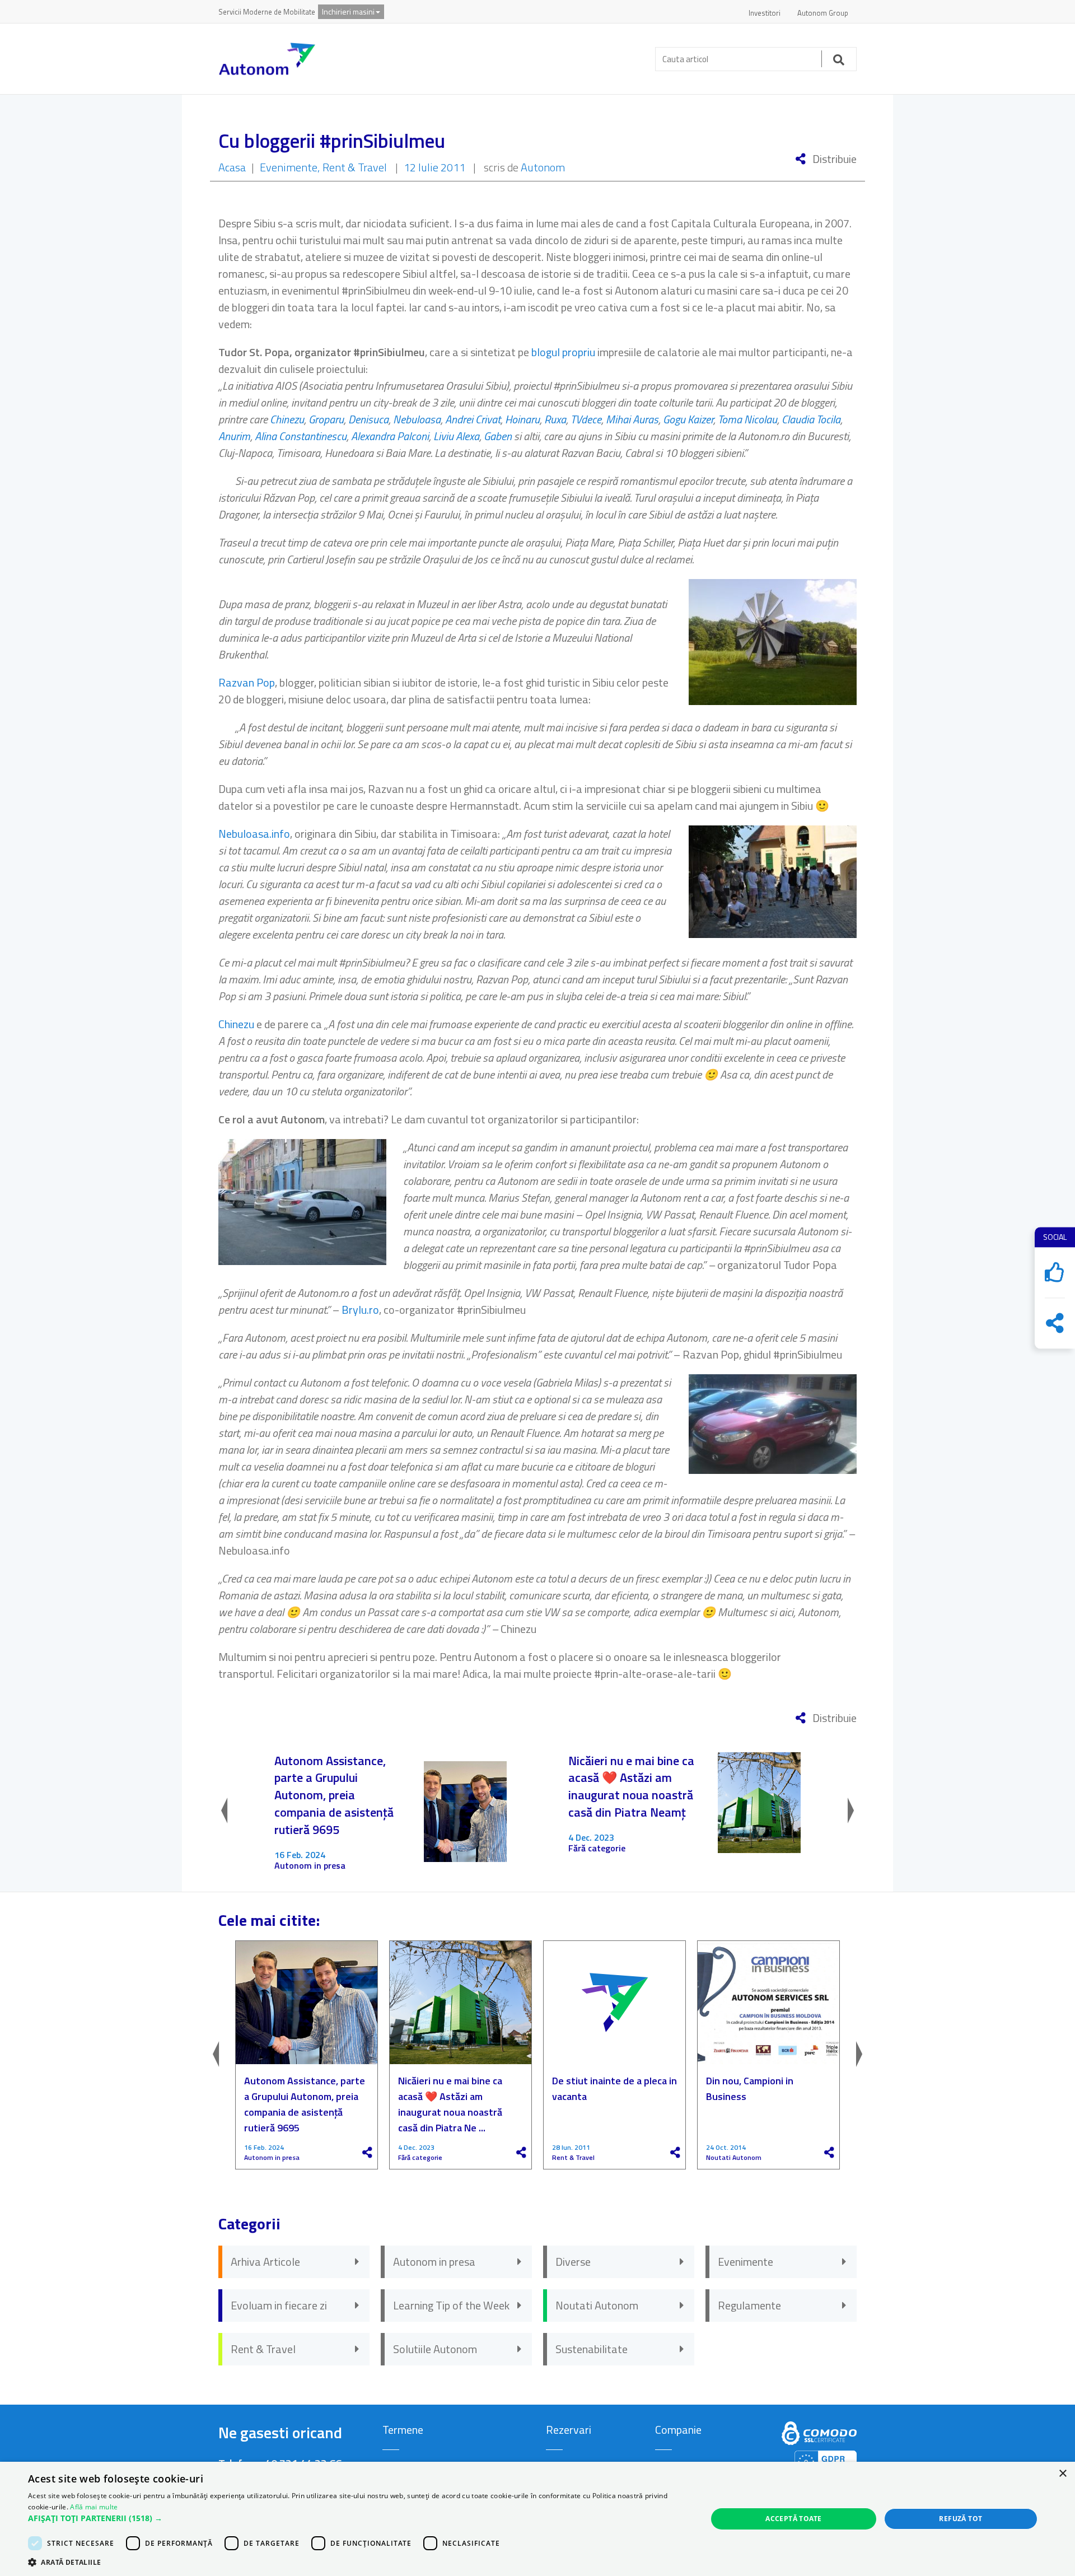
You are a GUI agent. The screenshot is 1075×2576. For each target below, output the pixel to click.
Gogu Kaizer (688, 419)
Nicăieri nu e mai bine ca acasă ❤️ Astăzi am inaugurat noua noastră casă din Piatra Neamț (631, 1787)
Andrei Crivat (473, 419)
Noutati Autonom (734, 2158)
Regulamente (749, 2305)
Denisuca (368, 419)
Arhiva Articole (265, 2262)
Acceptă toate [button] (793, 2519)
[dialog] (537, 2519)
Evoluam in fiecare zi (279, 2305)
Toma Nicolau (747, 419)
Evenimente (289, 167)
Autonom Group (823, 13)
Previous (235, 1812)
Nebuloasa (417, 419)
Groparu (326, 419)
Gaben (499, 436)
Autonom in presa (310, 1866)
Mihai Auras (632, 419)
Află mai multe (94, 2507)
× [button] (1062, 2474)
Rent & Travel (355, 167)
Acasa (232, 167)
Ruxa (555, 419)
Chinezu (287, 419)
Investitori (765, 13)
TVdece (586, 419)
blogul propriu (563, 352)
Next (840, 1812)
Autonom (543, 167)
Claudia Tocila (811, 419)
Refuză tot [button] (961, 2519)
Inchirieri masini (348, 11)
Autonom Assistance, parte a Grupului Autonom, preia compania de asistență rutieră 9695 (334, 1795)
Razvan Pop (247, 682)
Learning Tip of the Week (451, 2305)
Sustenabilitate (592, 2349)
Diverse (573, 2262)
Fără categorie (597, 1848)
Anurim (234, 436)
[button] (357, 2518)
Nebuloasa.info (254, 834)
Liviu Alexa (456, 436)
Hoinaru (522, 419)
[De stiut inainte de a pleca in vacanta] (614, 2003)
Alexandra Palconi (390, 436)
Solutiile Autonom (435, 2349)
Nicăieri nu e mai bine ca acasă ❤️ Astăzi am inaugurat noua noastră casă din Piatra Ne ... (450, 2104)
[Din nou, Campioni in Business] (768, 2003)
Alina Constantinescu (301, 436)
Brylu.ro (360, 1310)
